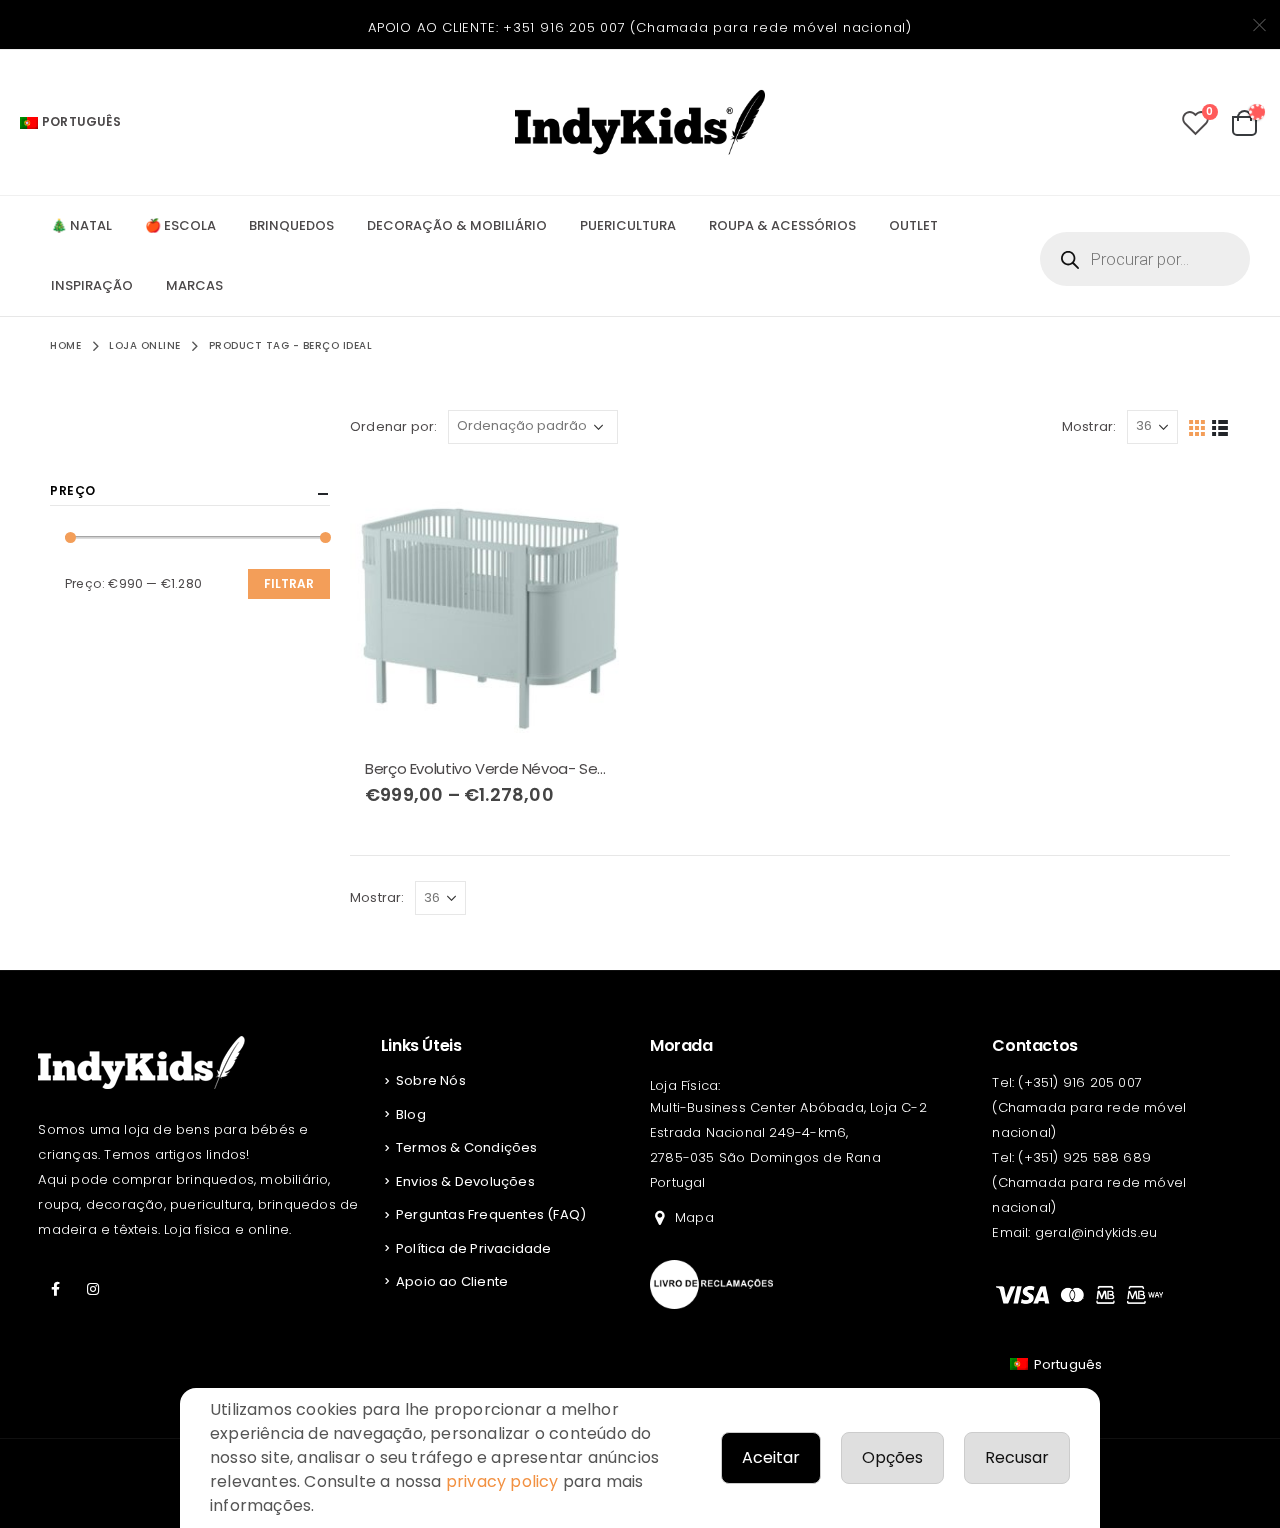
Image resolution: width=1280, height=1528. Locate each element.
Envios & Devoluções (465, 1181)
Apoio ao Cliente (452, 1281)
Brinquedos (291, 225)
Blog (411, 1114)
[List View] (1220, 426)
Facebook (55, 1289)
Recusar (1017, 1457)
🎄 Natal (81, 225)
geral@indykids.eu (1096, 1232)
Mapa (694, 1217)
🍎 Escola (180, 225)
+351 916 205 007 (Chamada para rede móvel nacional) (707, 27)
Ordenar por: (393, 426)
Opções (892, 1457)
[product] (490, 604)
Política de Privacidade (474, 1248)
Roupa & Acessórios (782, 225)
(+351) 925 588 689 (1084, 1157)
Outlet (913, 225)
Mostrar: (1089, 426)
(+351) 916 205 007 (1080, 1082)
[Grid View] (1197, 426)
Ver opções (597, 497)
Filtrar (289, 583)
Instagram (94, 1289)
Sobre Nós (431, 1080)
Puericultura (628, 225)
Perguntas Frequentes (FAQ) (491, 1214)
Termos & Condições (467, 1147)
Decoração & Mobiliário (457, 225)
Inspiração (92, 285)
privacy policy (502, 1481)
